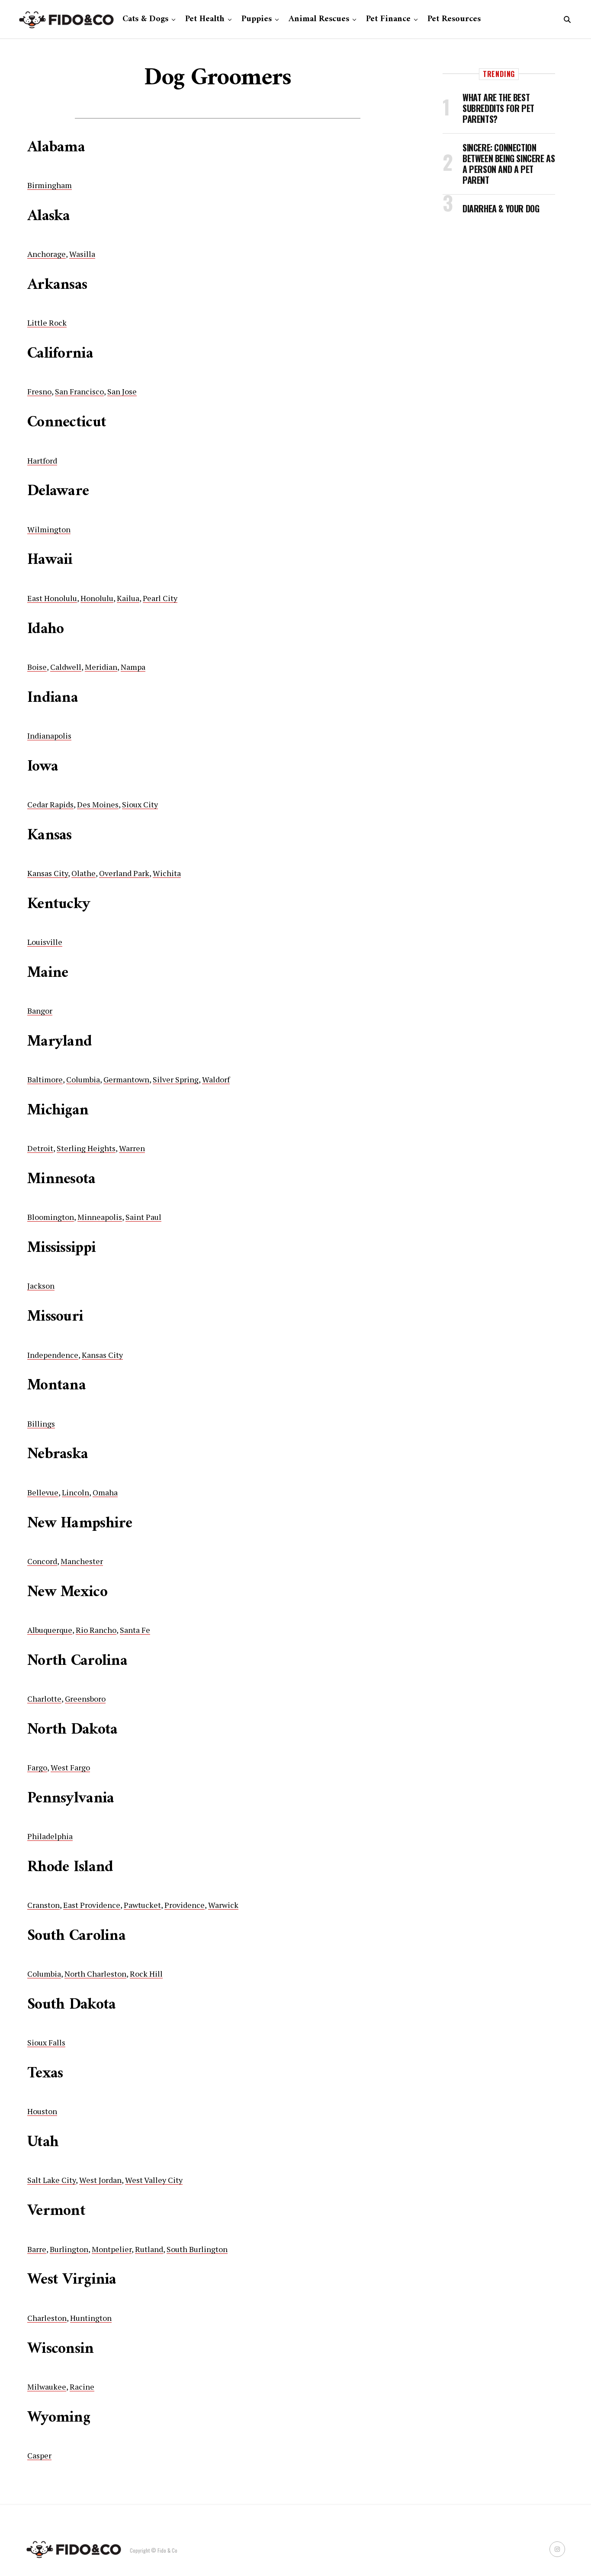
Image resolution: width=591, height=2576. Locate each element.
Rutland (149, 2249)
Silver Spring (176, 1079)
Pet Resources (454, 19)
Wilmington (49, 529)
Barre (37, 2249)
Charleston (47, 2318)
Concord (42, 1561)
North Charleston (95, 1974)
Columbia (83, 1079)
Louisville (45, 942)
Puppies (257, 19)
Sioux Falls (46, 2042)
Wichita (167, 873)
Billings (41, 1424)
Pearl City (160, 598)
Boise (37, 667)
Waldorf (216, 1079)
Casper (39, 2455)
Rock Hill (146, 1974)
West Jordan (100, 2180)
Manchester (82, 1561)
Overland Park (124, 873)
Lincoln (75, 1492)
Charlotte (44, 1699)
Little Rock (47, 323)
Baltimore (45, 1079)
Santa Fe (135, 1630)
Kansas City (48, 873)
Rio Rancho (96, 1630)
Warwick (223, 1905)
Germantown (126, 1079)
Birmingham (50, 185)
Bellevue (43, 1492)
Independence (53, 1355)
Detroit (40, 1148)
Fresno (39, 391)
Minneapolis (100, 1217)
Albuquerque (50, 1630)
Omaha (105, 1492)
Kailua (128, 598)
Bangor (40, 1011)
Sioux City (140, 804)
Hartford (42, 461)
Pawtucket (142, 1905)
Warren (132, 1148)
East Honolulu (52, 598)
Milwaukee (47, 2387)
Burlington (69, 2249)
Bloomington (51, 1217)
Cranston (43, 1905)
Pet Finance (388, 19)
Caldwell (66, 667)
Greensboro (85, 1699)
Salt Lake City (51, 2180)
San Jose (122, 391)
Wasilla (82, 254)
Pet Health (205, 19)
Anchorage (47, 254)
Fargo (37, 1767)
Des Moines (98, 804)
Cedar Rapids (50, 804)
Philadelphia (50, 1836)
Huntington (91, 2318)
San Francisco (79, 391)
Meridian (101, 667)
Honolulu (97, 598)
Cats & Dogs (145, 19)
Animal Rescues (319, 19)
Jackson (41, 1286)
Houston (42, 2111)
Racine (82, 2387)
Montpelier (112, 2249)
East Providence (92, 1905)
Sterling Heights (86, 1148)
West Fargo (70, 1767)
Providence (185, 1905)
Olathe (84, 873)
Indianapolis (49, 736)
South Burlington (197, 2249)
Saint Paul (143, 1217)
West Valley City (154, 2180)
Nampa (133, 667)
